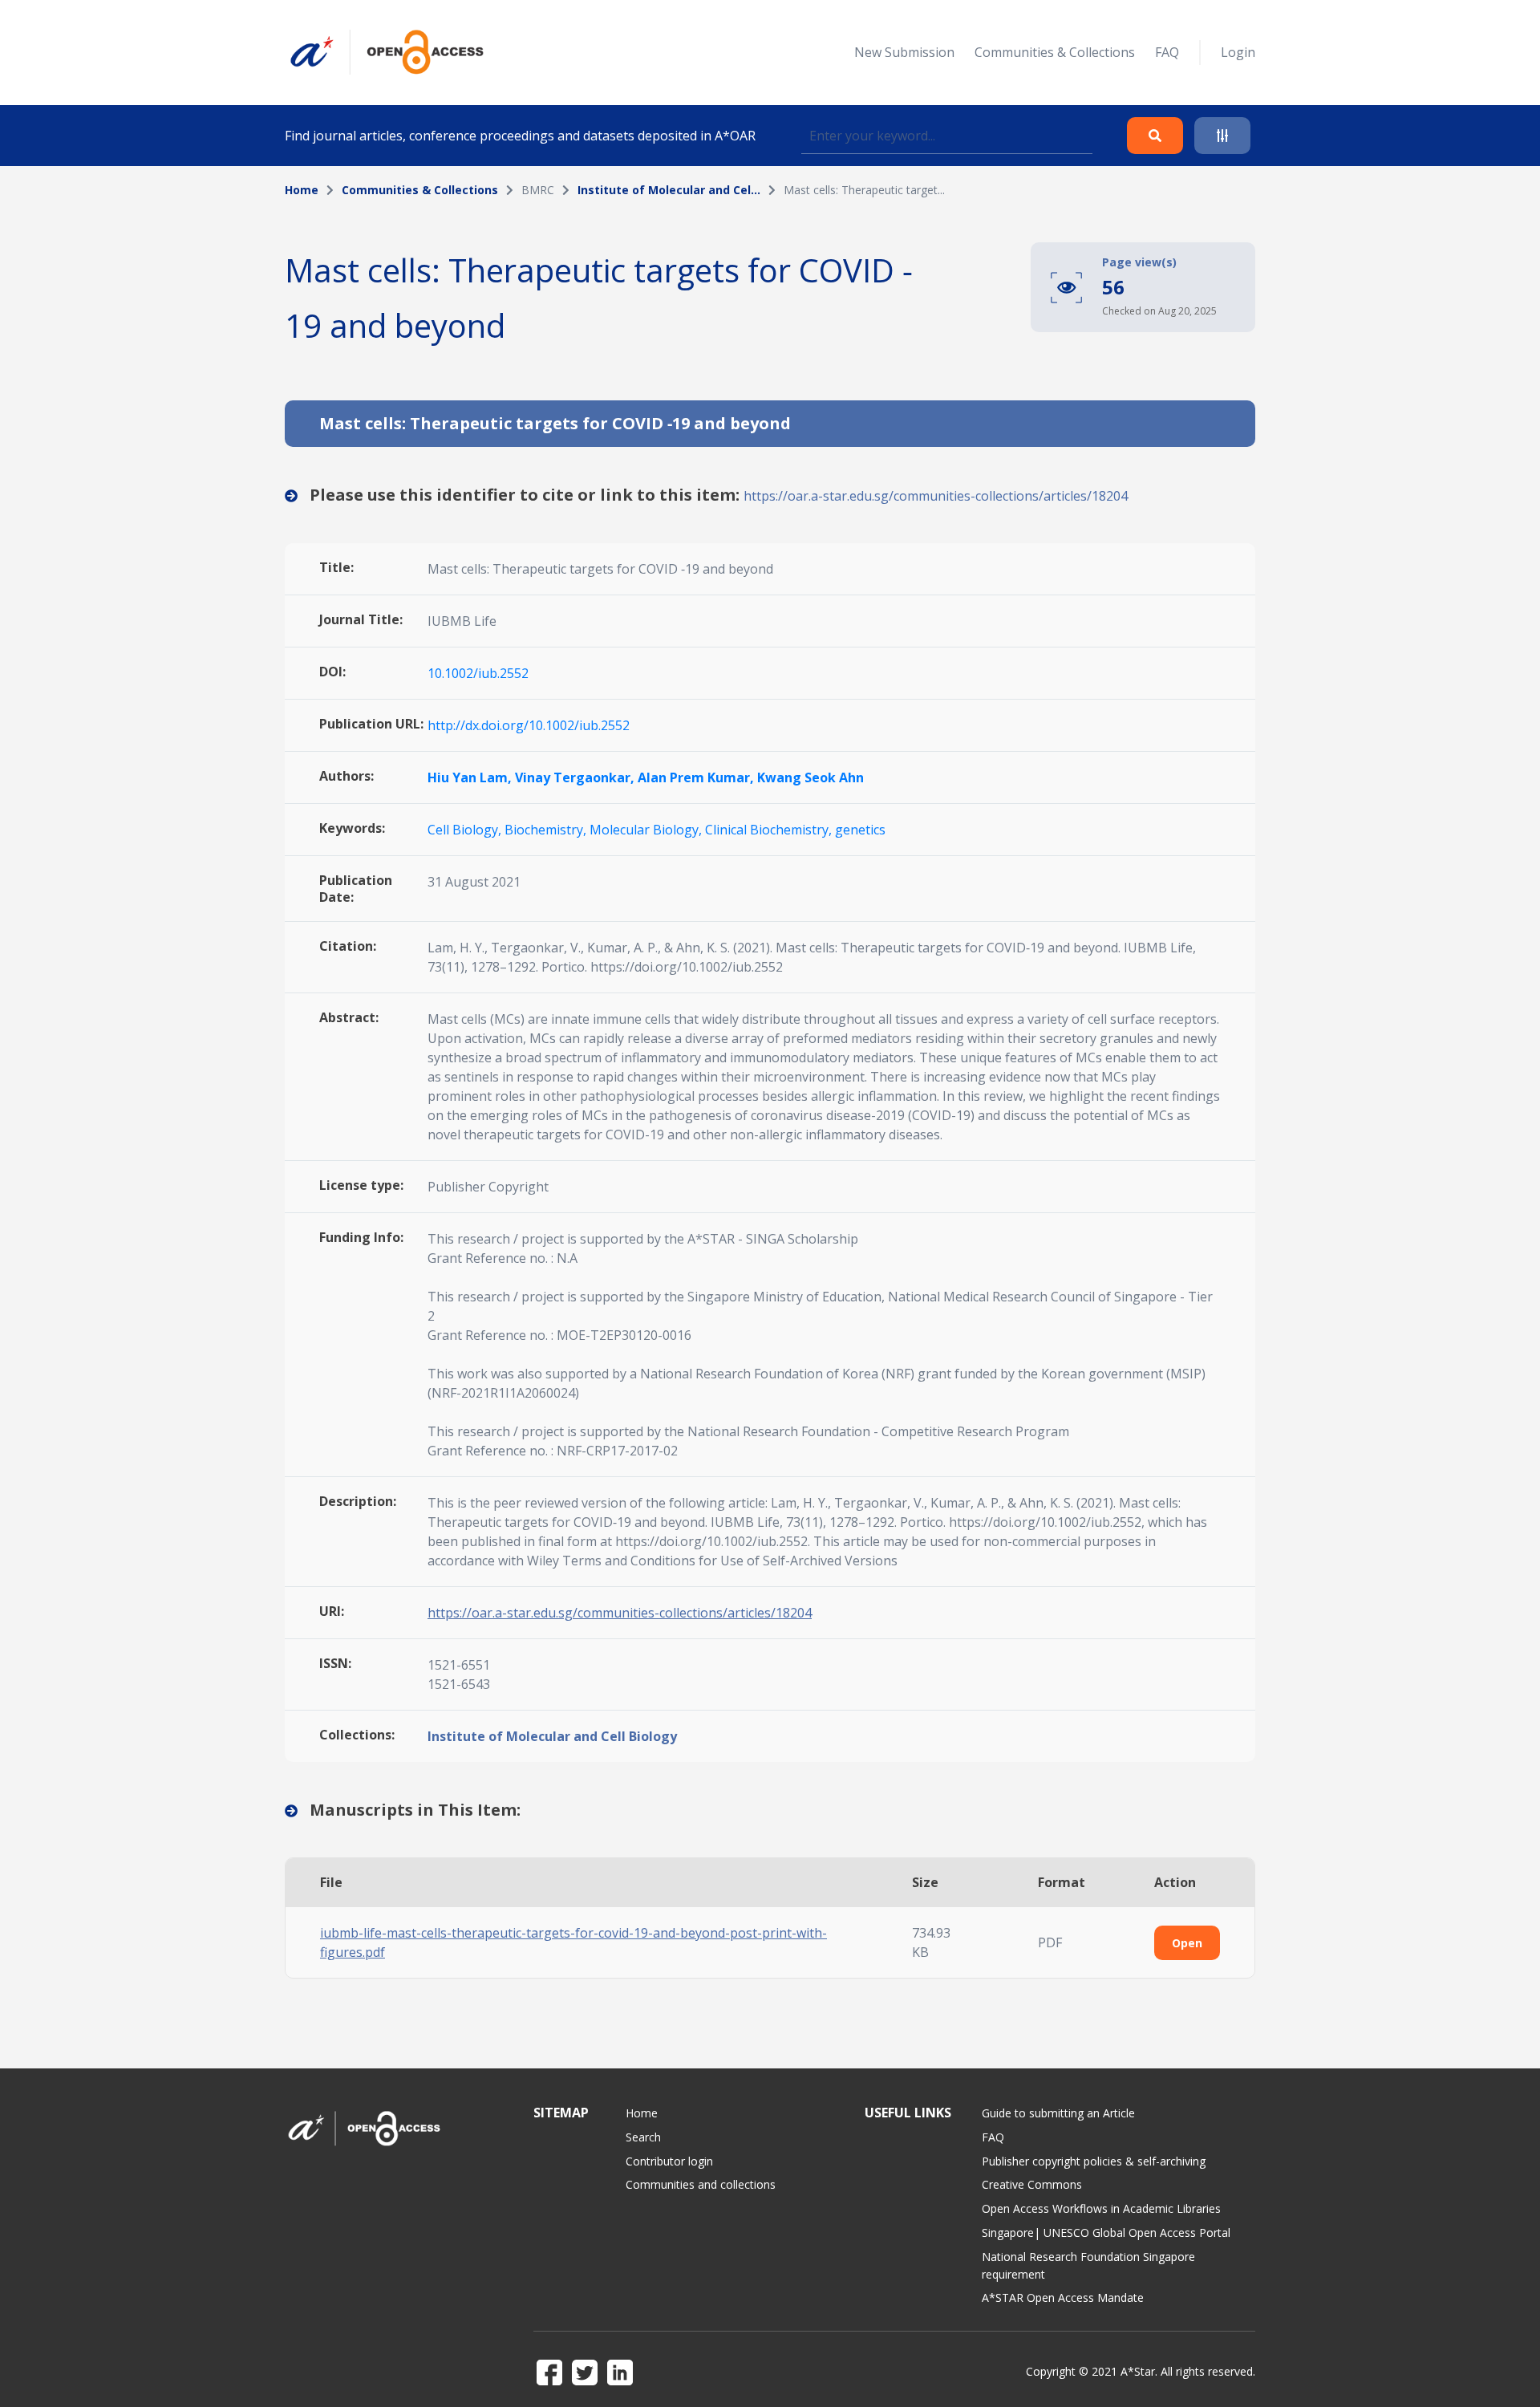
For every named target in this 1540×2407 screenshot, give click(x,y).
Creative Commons (1032, 2184)
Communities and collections (701, 2184)
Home (302, 190)
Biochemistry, (547, 830)
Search (643, 2137)
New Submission (904, 52)
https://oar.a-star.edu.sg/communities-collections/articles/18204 (936, 496)
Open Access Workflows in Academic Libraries (1101, 2208)
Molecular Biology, (647, 830)
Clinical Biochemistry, (770, 830)
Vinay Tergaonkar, (576, 777)
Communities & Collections (1055, 52)
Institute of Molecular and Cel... (669, 190)
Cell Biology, (466, 830)
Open (1187, 1943)
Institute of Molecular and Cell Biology (552, 1736)
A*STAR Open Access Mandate (1063, 2297)
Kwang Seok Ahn (811, 777)
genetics (860, 830)
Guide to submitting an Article (1058, 2113)
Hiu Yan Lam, (471, 777)
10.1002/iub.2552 (478, 673)
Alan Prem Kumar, (697, 777)
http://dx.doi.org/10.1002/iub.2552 (529, 725)
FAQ (1167, 52)
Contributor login (669, 2161)
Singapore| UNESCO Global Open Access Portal (1106, 2232)
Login (1238, 52)
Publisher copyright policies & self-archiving (1094, 2161)
